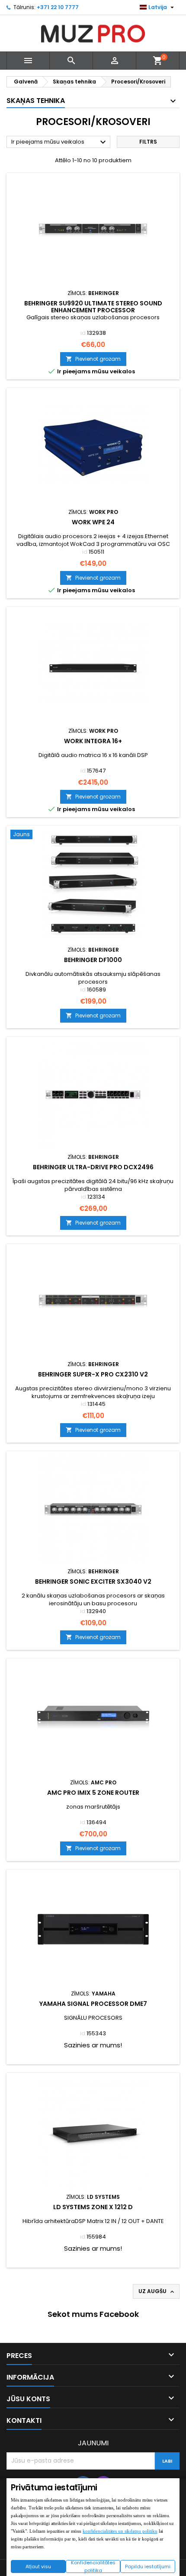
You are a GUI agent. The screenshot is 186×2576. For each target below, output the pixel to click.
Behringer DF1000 (93, 960)
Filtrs (148, 142)
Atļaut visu (38, 2566)
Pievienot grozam (93, 359)
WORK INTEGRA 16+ (93, 741)
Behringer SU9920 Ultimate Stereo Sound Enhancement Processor (93, 307)
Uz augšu (157, 2291)
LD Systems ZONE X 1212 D (93, 2207)
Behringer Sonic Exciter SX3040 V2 (93, 1582)
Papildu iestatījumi (148, 2566)
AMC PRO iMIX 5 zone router (93, 1793)
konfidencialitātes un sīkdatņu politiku (120, 2531)
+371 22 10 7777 (58, 7)
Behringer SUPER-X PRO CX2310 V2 (93, 1374)
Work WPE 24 (93, 522)
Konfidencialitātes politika (93, 2566)
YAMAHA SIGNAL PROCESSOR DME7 (93, 2004)
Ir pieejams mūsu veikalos (60, 142)
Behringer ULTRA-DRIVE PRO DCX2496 (93, 1167)
